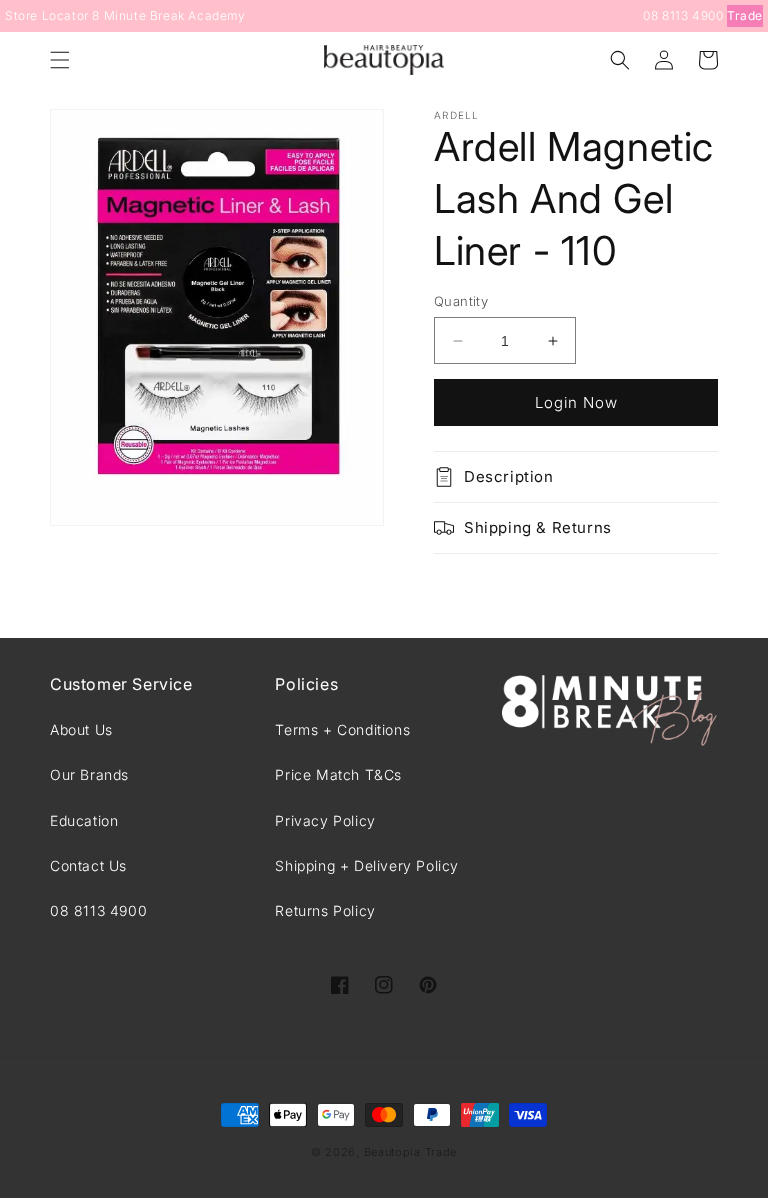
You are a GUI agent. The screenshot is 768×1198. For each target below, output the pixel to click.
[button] (60, 60)
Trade (745, 15)
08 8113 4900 (683, 15)
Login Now (576, 402)
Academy (216, 15)
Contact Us (88, 865)
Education (84, 820)
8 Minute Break (138, 15)
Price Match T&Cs (338, 774)
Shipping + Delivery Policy (367, 865)
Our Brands (89, 774)
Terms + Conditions (342, 729)
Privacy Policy (325, 820)
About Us (81, 729)
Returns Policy (325, 910)
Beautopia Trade (411, 1152)
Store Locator (47, 15)
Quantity (461, 301)
